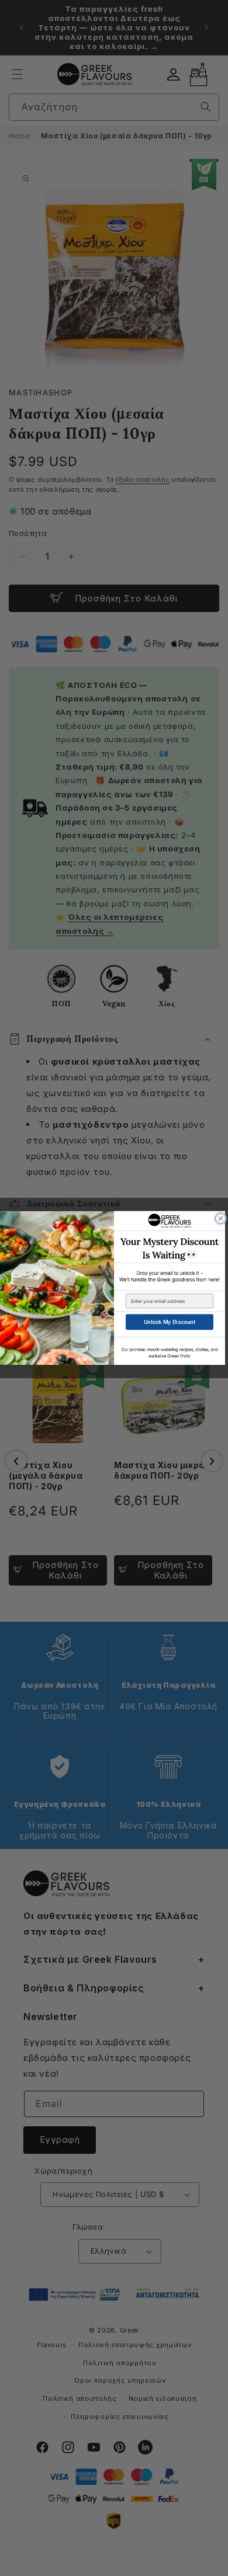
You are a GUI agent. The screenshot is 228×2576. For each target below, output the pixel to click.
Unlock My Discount (170, 1322)
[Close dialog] (221, 1219)
